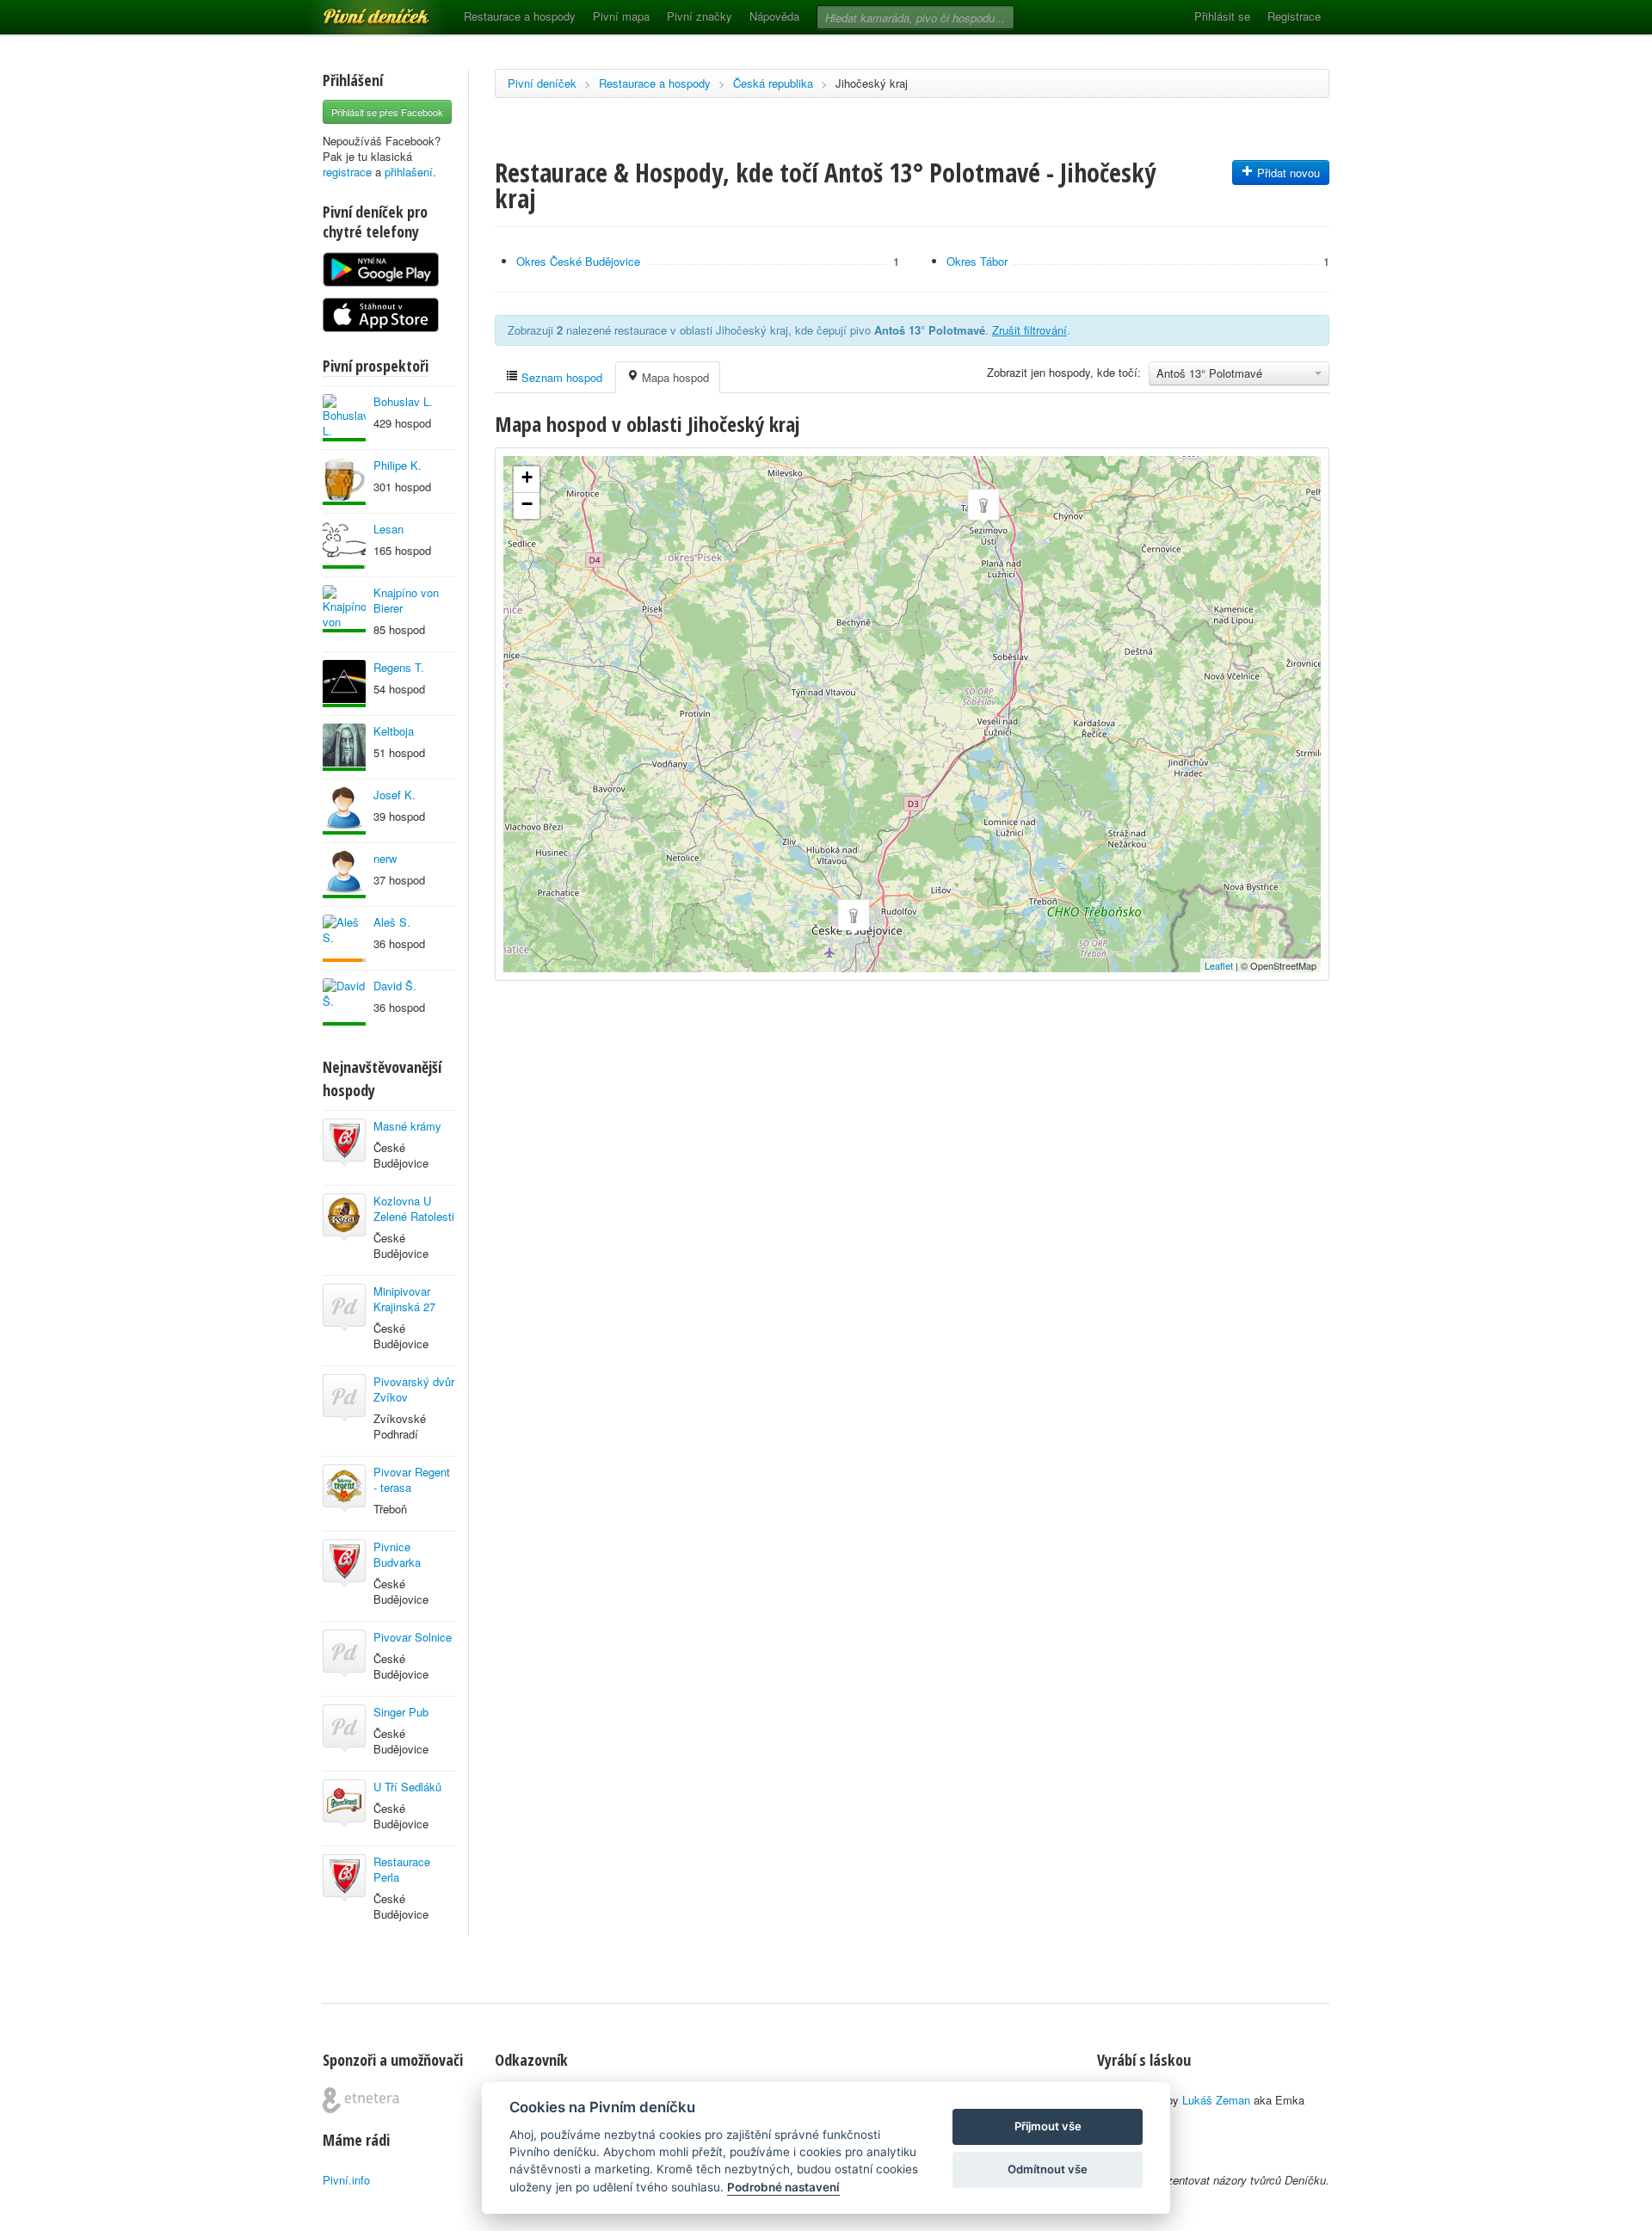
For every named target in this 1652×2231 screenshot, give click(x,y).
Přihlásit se (1222, 16)
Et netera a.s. (361, 2100)
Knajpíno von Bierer (406, 600)
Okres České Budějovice (578, 261)
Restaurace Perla (402, 1869)
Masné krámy (407, 1126)
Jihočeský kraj (872, 83)
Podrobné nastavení (783, 2187)
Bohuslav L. (403, 401)
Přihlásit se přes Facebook (387, 112)
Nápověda (774, 16)
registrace (347, 172)
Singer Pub (401, 1712)
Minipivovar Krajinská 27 (404, 1299)
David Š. (395, 986)
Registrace (1294, 16)
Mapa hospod (674, 377)
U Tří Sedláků (407, 1787)
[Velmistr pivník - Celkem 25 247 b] (344, 609)
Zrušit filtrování (1029, 330)
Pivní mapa (621, 16)
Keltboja (394, 731)
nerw (385, 858)
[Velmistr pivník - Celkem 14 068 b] (344, 747)
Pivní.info (346, 2180)
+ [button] (527, 477)
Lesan (388, 529)
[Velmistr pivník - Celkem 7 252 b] (344, 481)
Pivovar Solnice (413, 1637)
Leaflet (1219, 965)
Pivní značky (700, 16)
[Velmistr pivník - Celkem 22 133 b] (344, 811)
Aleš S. (392, 922)
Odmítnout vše (1048, 2169)
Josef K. (395, 795)
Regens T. (399, 667)
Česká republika (773, 83)
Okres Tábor (977, 261)
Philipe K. (398, 465)
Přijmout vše (1048, 2126)
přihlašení (409, 172)
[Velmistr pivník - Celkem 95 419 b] (344, 418)
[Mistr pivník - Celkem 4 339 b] (344, 545)
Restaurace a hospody (520, 16)
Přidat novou (1287, 173)
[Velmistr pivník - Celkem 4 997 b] (344, 1002)
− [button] (527, 504)
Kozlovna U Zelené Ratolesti (414, 1208)
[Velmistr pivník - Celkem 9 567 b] (344, 875)
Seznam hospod (560, 377)
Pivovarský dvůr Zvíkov (414, 1389)
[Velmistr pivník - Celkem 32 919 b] (344, 684)
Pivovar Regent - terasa (412, 1479)
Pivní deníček (357, 10)
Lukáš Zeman (1216, 2100)
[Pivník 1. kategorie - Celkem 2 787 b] (344, 938)
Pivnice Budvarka (397, 1554)
